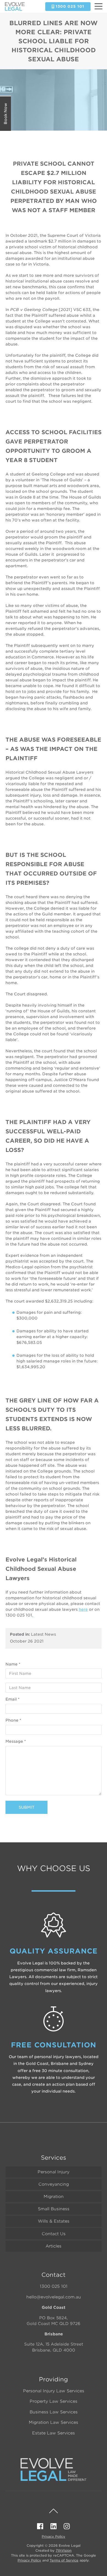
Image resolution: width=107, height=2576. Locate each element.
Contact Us (54, 2234)
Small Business (54, 2209)
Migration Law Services (54, 2422)
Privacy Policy (54, 2536)
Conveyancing (54, 2184)
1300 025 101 (54, 2286)
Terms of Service (64, 2560)
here (83, 1609)
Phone (13, 1720)
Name (13, 1664)
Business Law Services (54, 2412)
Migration (54, 2197)
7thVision (64, 2550)
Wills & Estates (54, 2221)
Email (12, 1699)
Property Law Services (54, 2401)
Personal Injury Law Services (54, 2391)
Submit (26, 1807)
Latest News (43, 1634)
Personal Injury (54, 2172)
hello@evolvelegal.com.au (54, 2297)
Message (16, 1741)
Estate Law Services (54, 2433)
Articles (54, 2246)
